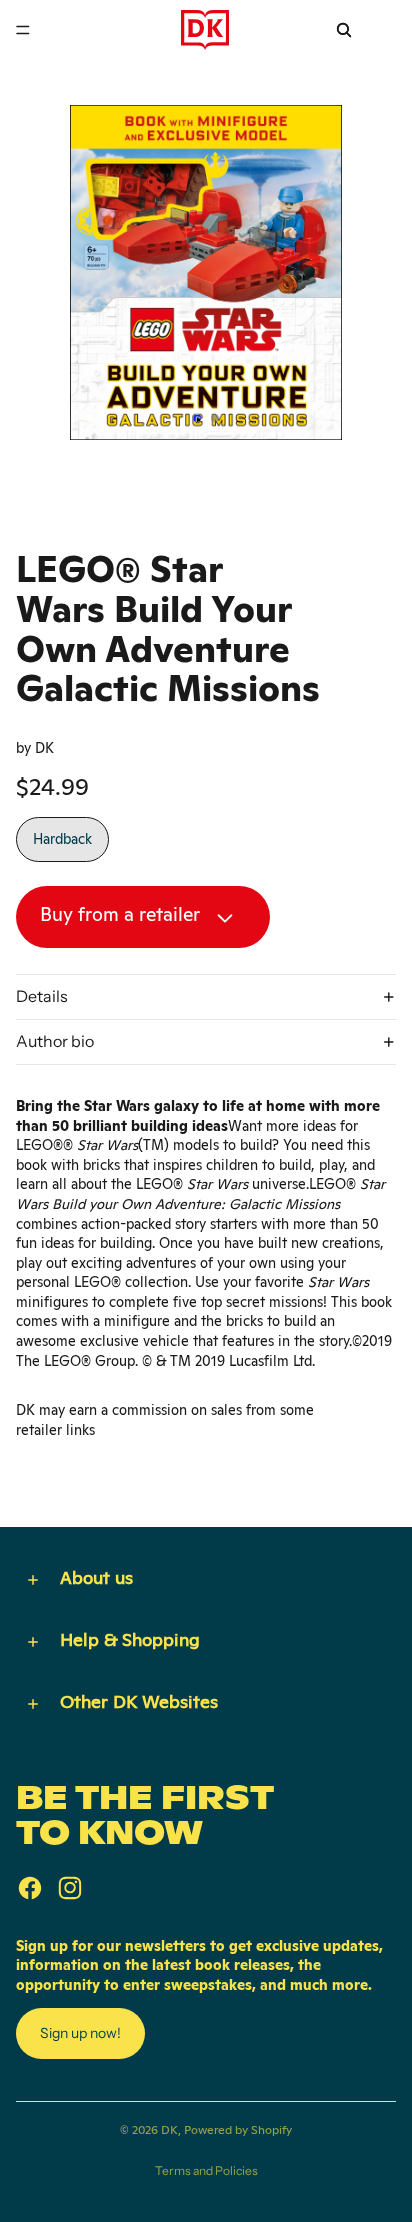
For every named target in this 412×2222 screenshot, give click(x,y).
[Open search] (344, 30)
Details (42, 996)
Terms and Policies (206, 2170)
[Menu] (23, 30)
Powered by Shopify (238, 2130)
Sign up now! (80, 2033)
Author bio (55, 1041)
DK (169, 2130)
